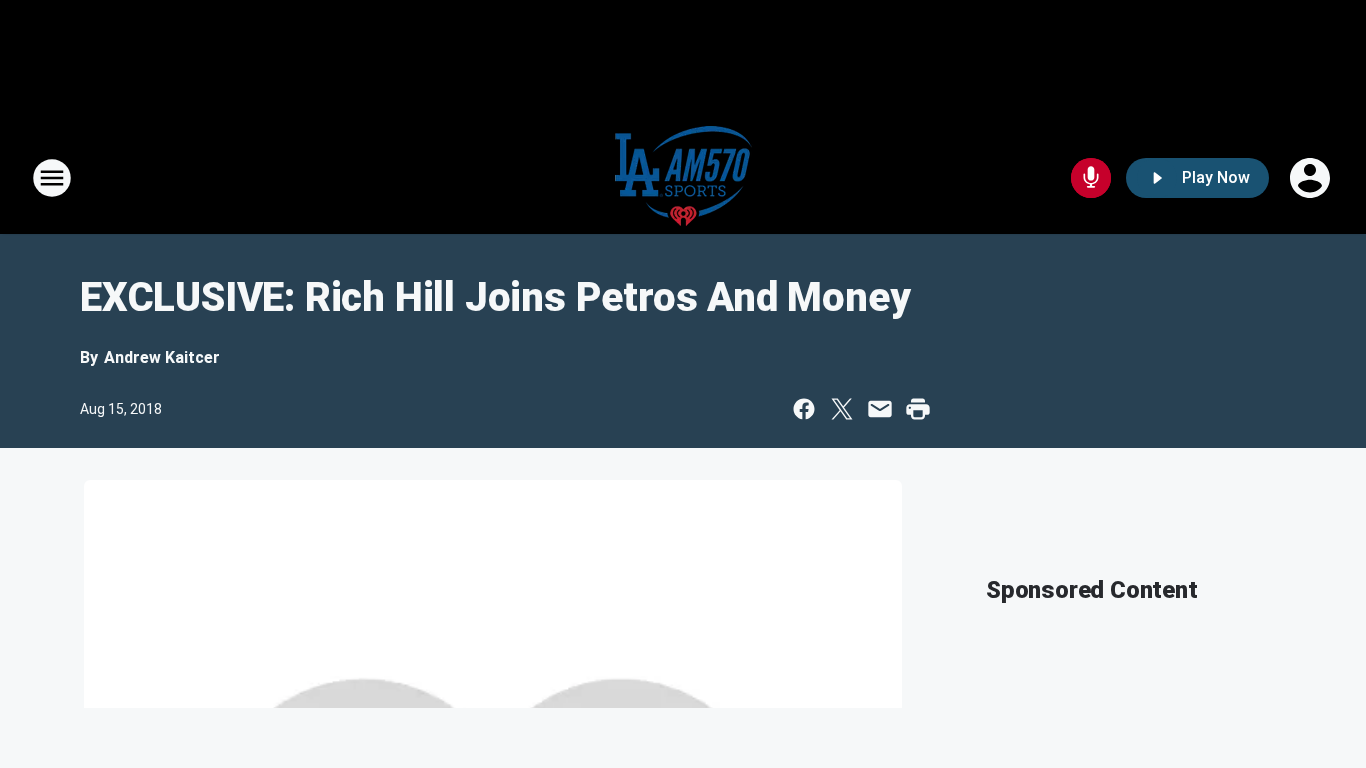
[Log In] (1312, 178)
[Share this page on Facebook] (804, 409)
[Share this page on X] (842, 409)
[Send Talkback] (1091, 178)
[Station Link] (683, 178)
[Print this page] (918, 409)
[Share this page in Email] (880, 409)
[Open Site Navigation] (52, 178)
